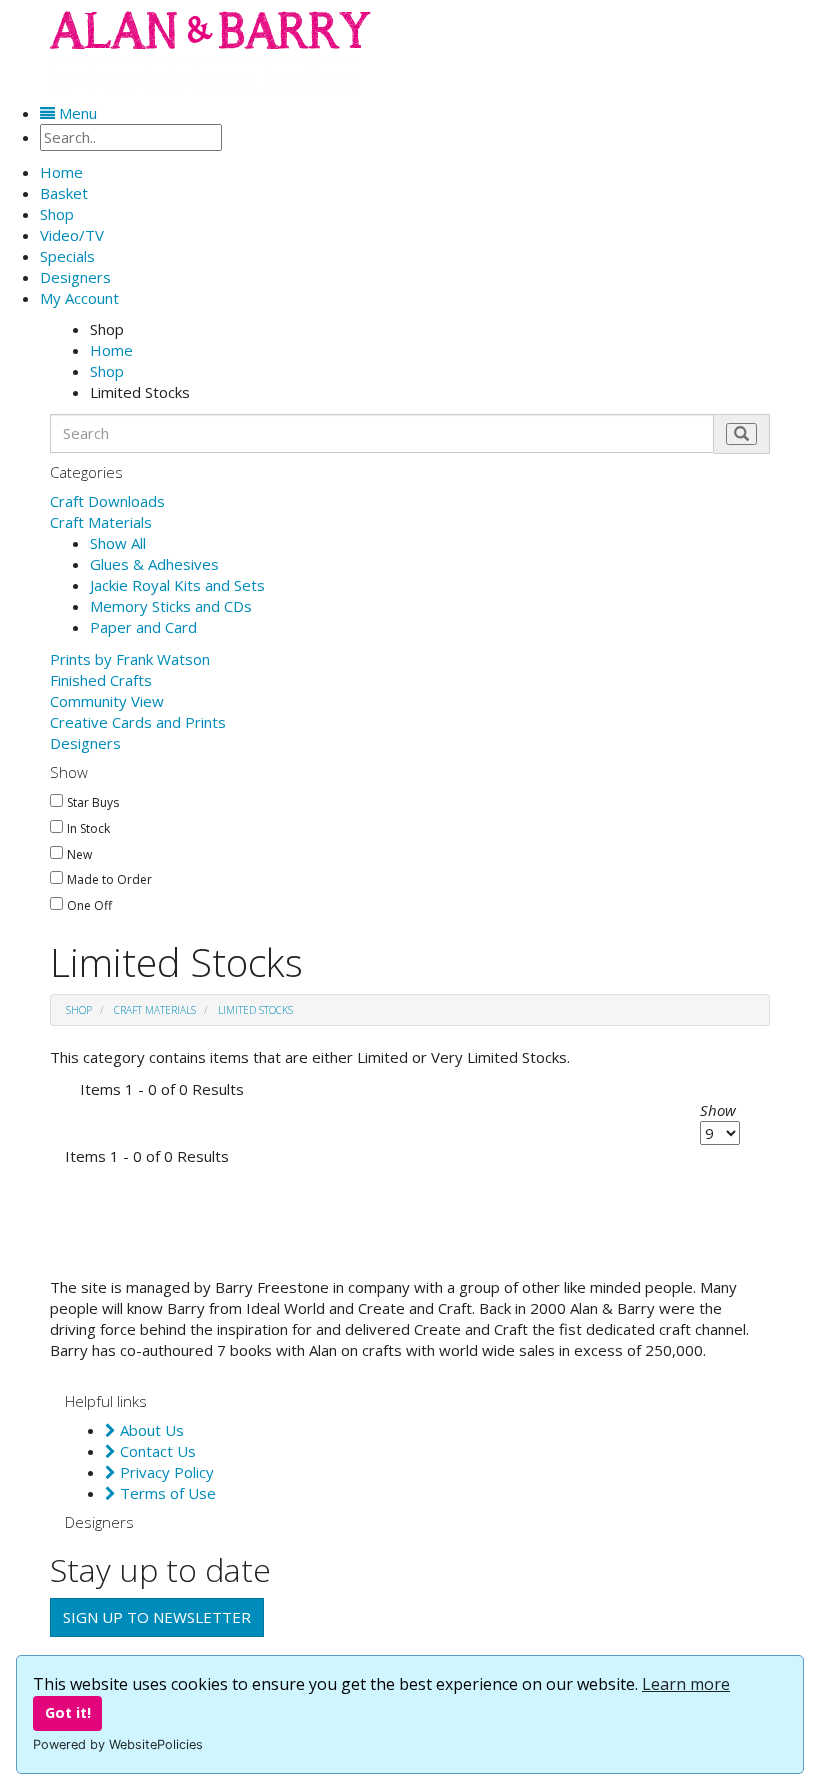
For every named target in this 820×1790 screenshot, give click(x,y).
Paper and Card (143, 627)
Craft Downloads (107, 501)
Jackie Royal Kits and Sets (177, 585)
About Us (150, 1430)
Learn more (686, 1684)
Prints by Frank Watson (130, 659)
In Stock (88, 829)
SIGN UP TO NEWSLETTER (157, 1617)
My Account (79, 298)
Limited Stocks (255, 1010)
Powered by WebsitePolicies (118, 1744)
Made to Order (109, 880)
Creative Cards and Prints (138, 722)
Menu (76, 113)
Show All (118, 543)
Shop (57, 214)
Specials (67, 256)
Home (111, 350)
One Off (89, 906)
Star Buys (93, 803)
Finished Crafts (101, 680)
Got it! (68, 1712)
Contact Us (156, 1451)
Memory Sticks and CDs (171, 606)
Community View (107, 701)
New (79, 855)
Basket (64, 193)
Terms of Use (166, 1493)
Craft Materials (101, 522)
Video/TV (72, 235)
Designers (85, 743)
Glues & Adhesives (154, 564)
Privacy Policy (165, 1472)
